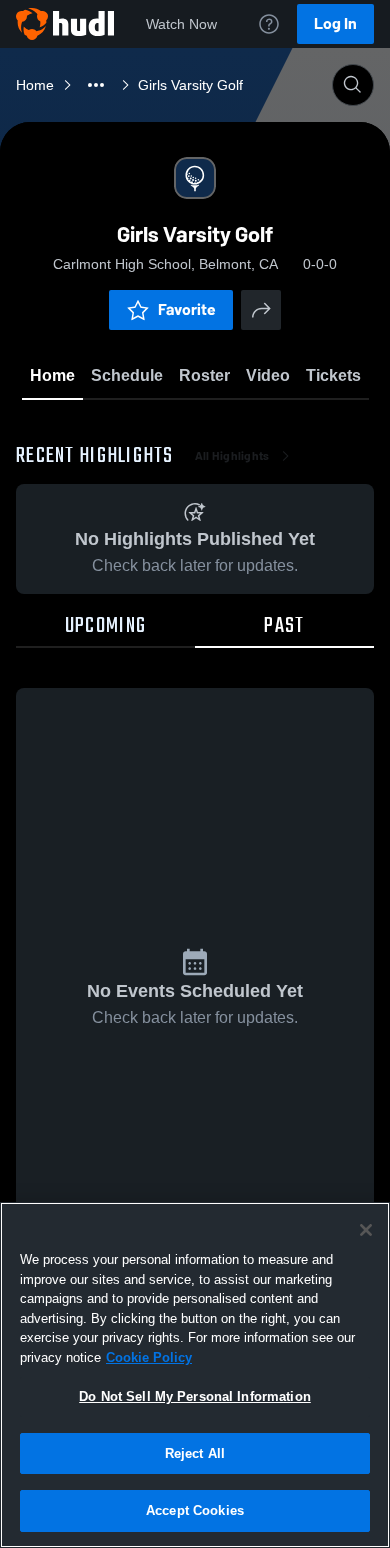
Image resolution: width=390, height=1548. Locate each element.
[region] (195, 1375)
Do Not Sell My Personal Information (195, 1396)
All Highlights (232, 456)
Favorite (187, 309)
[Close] (366, 1230)
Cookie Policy (149, 1357)
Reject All (195, 1453)
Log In (335, 23)
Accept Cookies (195, 1510)
